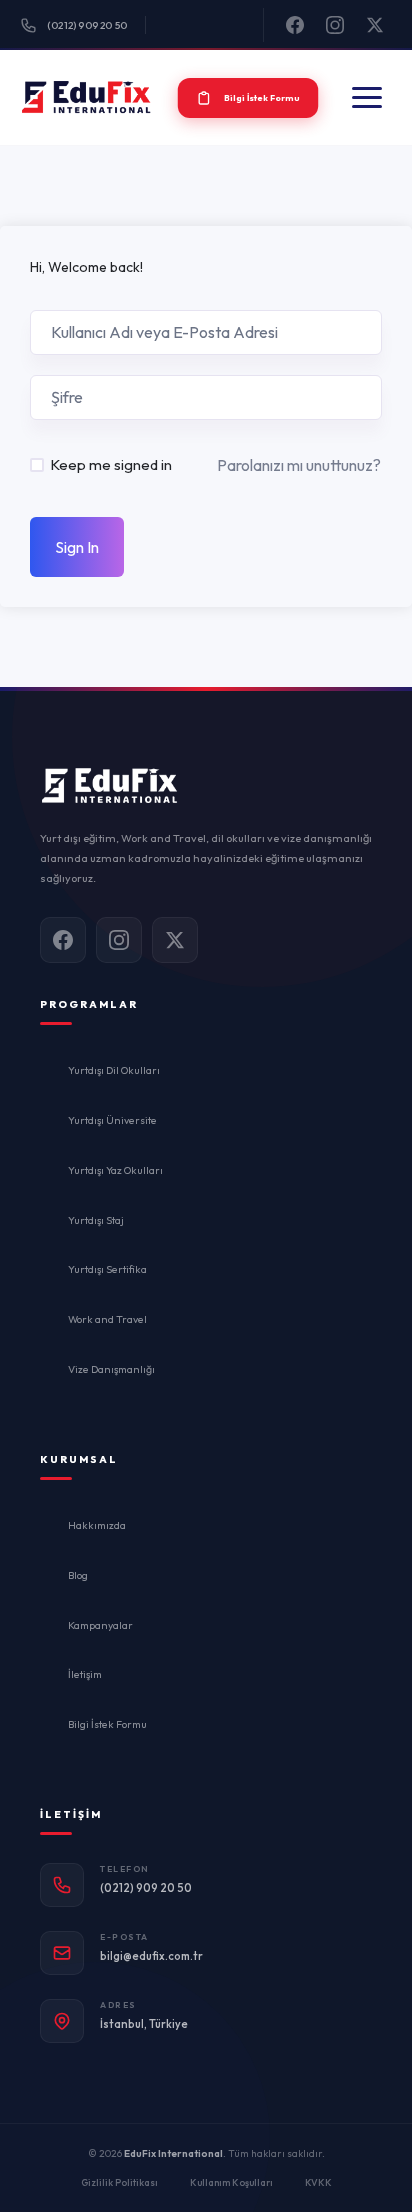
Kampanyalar (100, 1625)
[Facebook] (295, 25)
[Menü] (367, 97)
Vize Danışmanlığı (111, 1369)
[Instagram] (335, 25)
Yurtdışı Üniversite (112, 1120)
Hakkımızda (97, 1525)
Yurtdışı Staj (96, 1220)
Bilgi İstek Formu (107, 1724)
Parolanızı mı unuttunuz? (299, 465)
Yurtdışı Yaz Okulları (115, 1170)
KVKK (318, 2182)
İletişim (85, 1674)
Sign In (77, 547)
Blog (78, 1575)
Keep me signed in (111, 464)
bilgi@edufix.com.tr (151, 1956)
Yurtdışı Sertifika (107, 1269)
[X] (375, 25)
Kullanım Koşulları (231, 2182)
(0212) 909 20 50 (87, 25)
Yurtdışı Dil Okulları (114, 1070)
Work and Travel (107, 1319)
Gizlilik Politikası (119, 2182)
